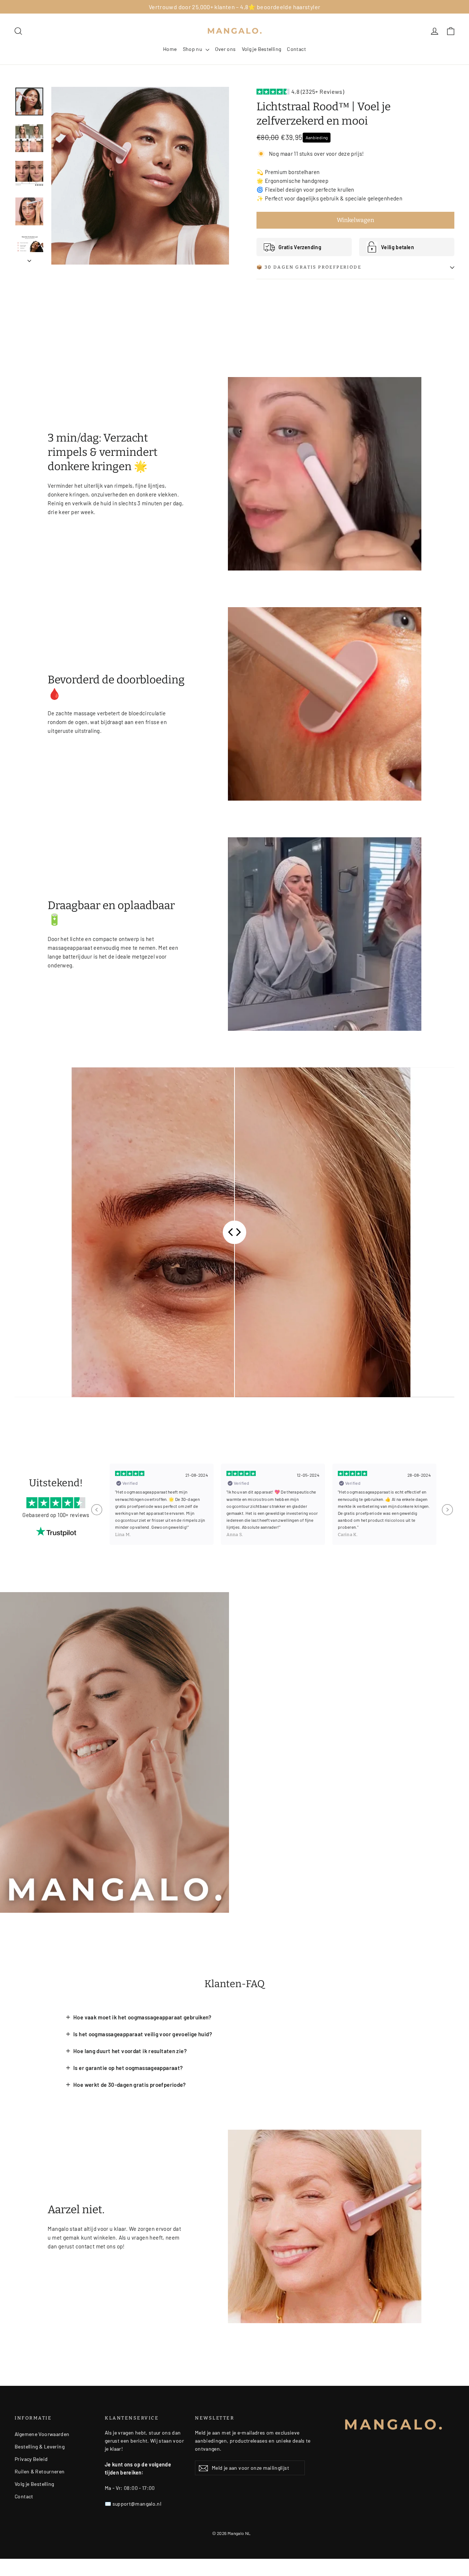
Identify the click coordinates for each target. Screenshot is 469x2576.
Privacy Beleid (31, 2459)
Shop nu (193, 49)
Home (170, 49)
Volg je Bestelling (262, 49)
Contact (296, 49)
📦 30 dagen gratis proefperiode (309, 267)
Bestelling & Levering (40, 2446)
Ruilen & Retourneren (40, 2471)
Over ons (226, 49)
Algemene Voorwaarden (42, 2434)
